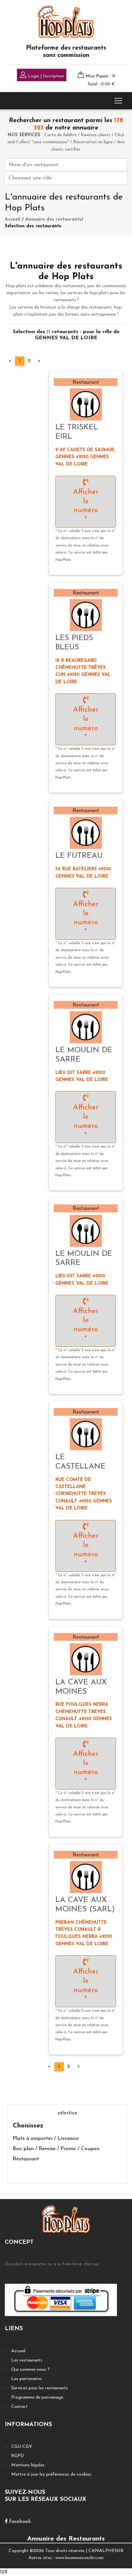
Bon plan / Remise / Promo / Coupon (56, 2149)
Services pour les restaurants (40, 2388)
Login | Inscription (45, 76)
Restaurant (26, 2159)
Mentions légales (28, 2465)
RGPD (18, 2456)
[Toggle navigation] (118, 101)
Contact (20, 2407)
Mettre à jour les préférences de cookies (51, 2474)
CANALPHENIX (106, 2551)
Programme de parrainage (37, 2397)
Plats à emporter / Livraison (46, 2139)
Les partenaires (27, 2379)
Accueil (12, 219)
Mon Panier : (100, 76)
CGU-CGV (22, 2447)
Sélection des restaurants (33, 226)
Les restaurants (27, 2360)
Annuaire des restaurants (53, 219)
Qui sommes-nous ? (30, 2370)
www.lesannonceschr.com (79, 2558)
